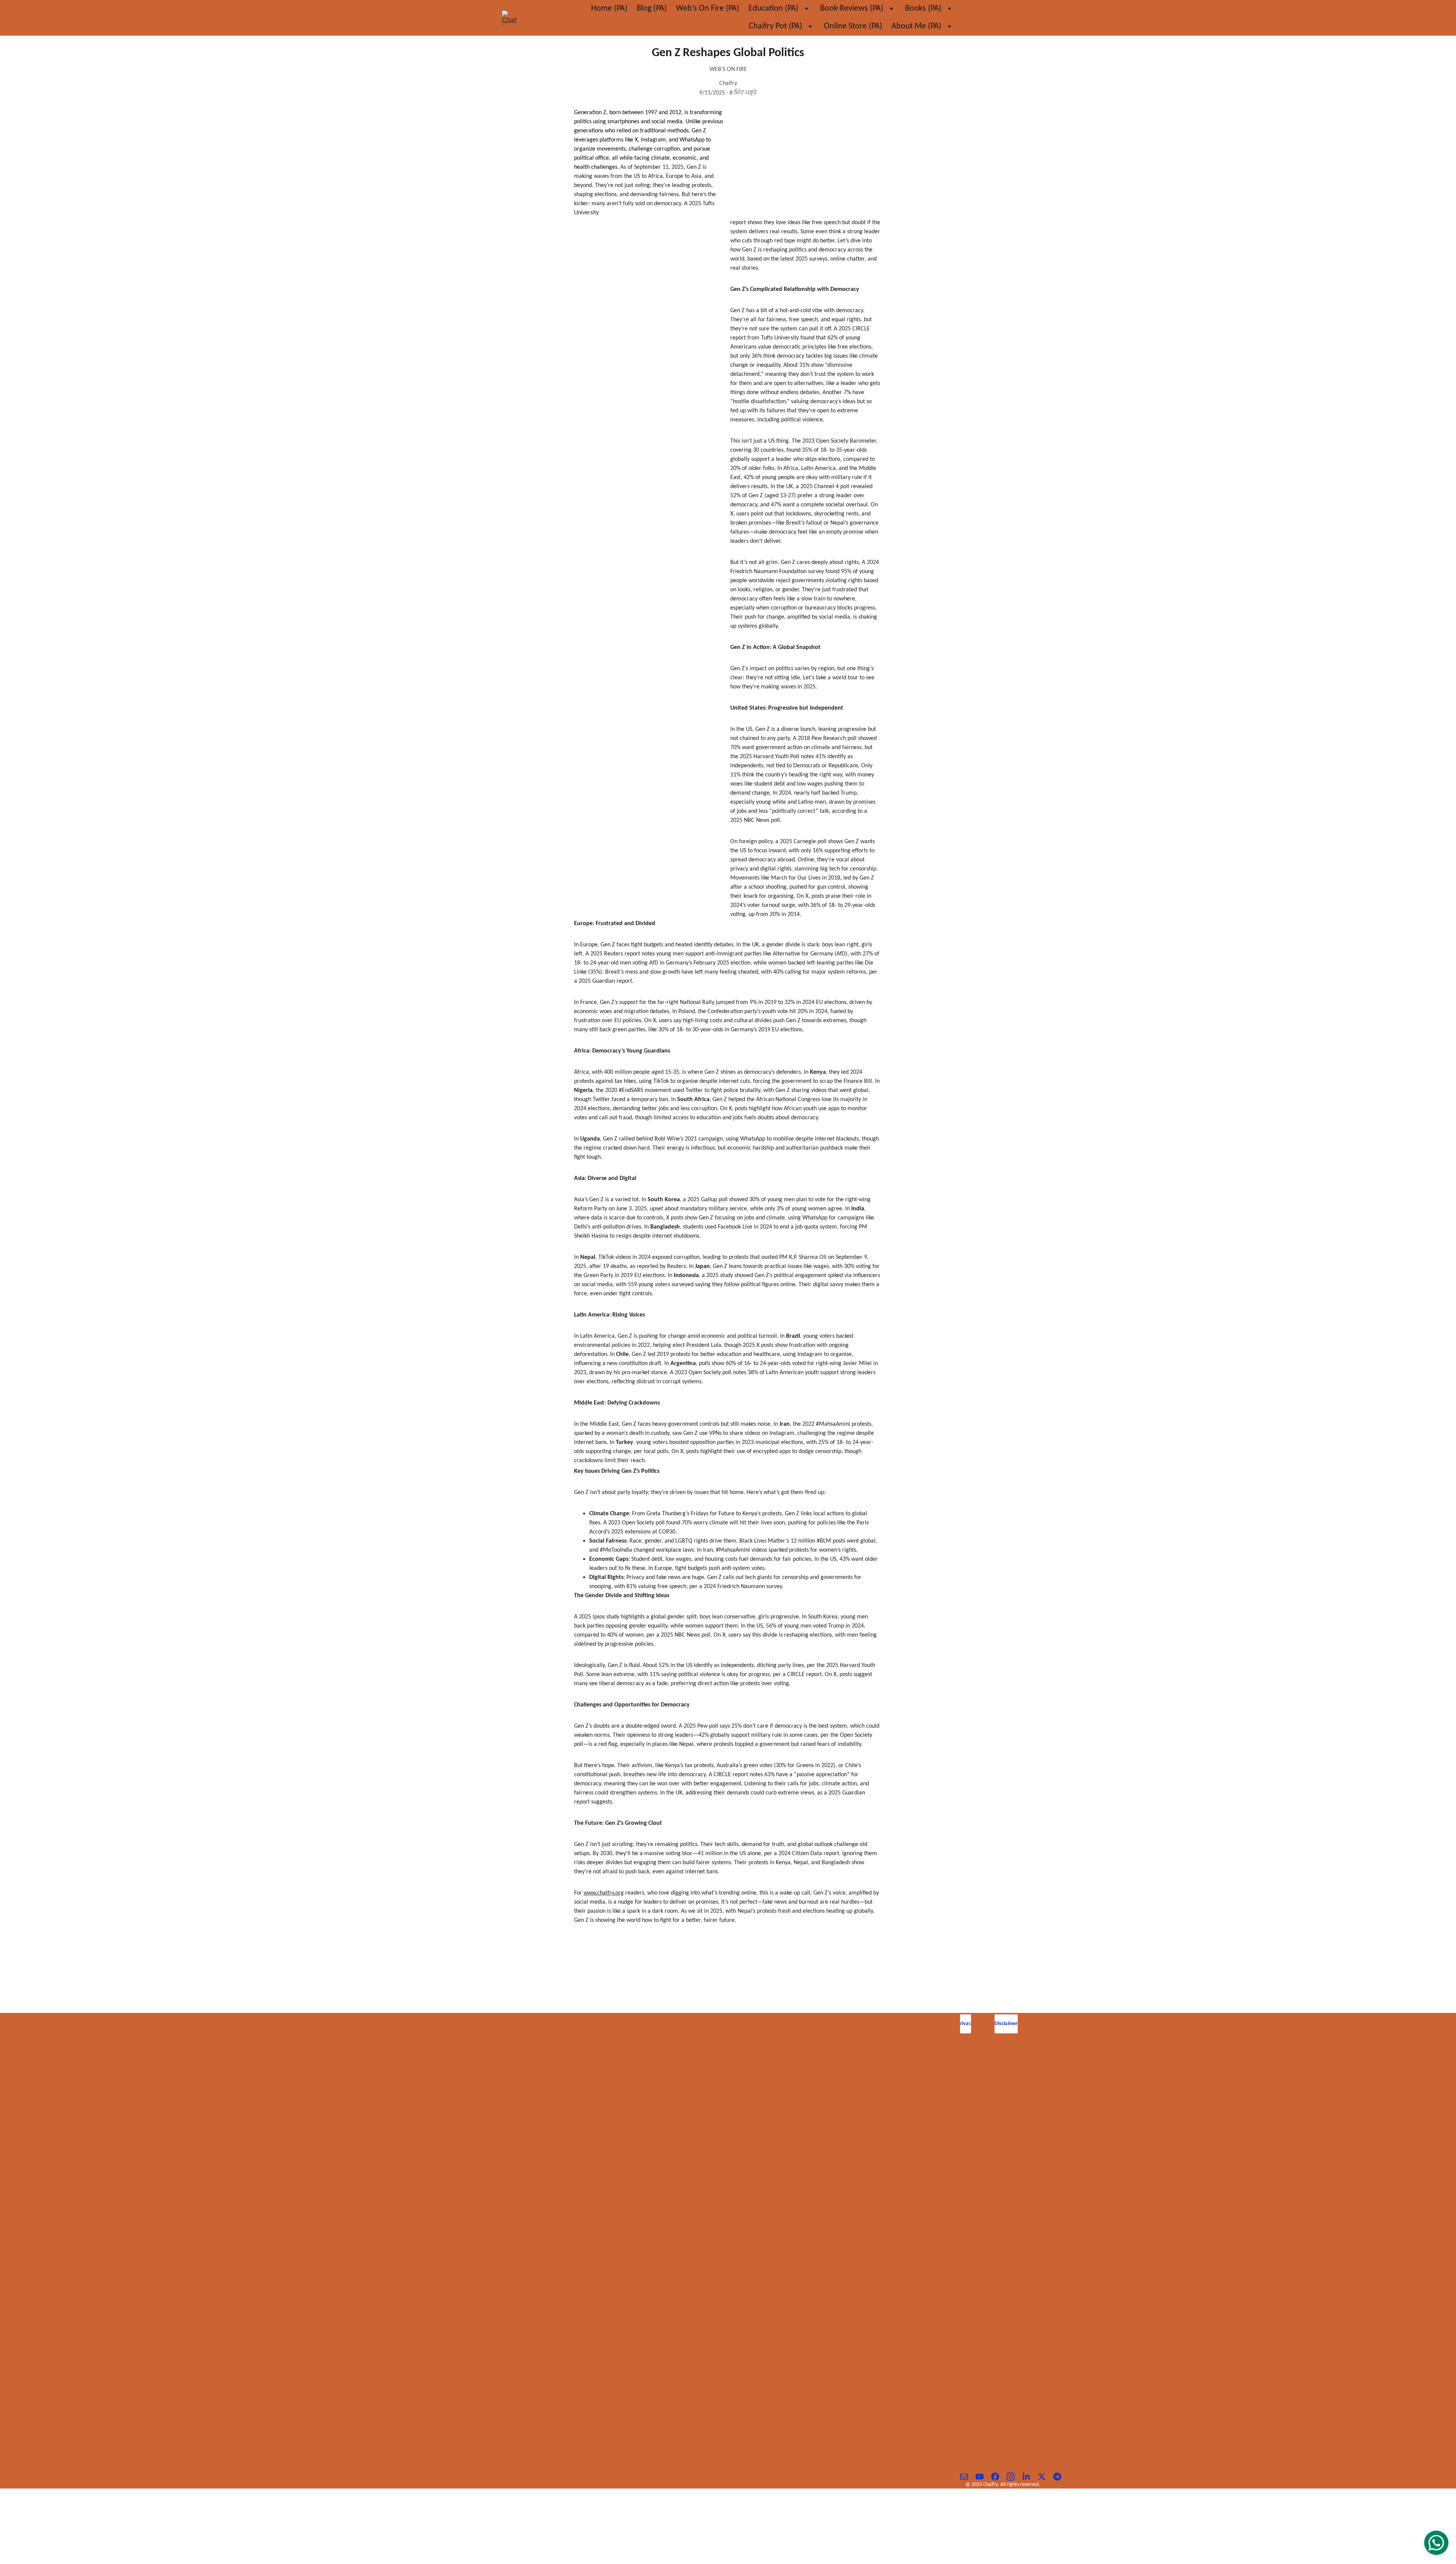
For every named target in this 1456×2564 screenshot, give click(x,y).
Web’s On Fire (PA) (708, 9)
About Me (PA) (916, 26)
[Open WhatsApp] (1436, 2543)
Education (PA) (773, 9)
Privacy (966, 2024)
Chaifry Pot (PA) (776, 26)
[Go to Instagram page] (1014, 2477)
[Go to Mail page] (968, 2477)
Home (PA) (609, 9)
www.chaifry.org (604, 1893)
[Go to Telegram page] (1057, 2477)
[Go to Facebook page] (999, 2477)
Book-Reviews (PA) (852, 9)
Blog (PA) (652, 9)
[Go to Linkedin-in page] (1030, 2477)
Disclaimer (1006, 2024)
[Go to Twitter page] (1046, 2477)
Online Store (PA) (853, 26)
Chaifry (728, 2115)
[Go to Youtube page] (983, 2477)
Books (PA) (923, 9)
